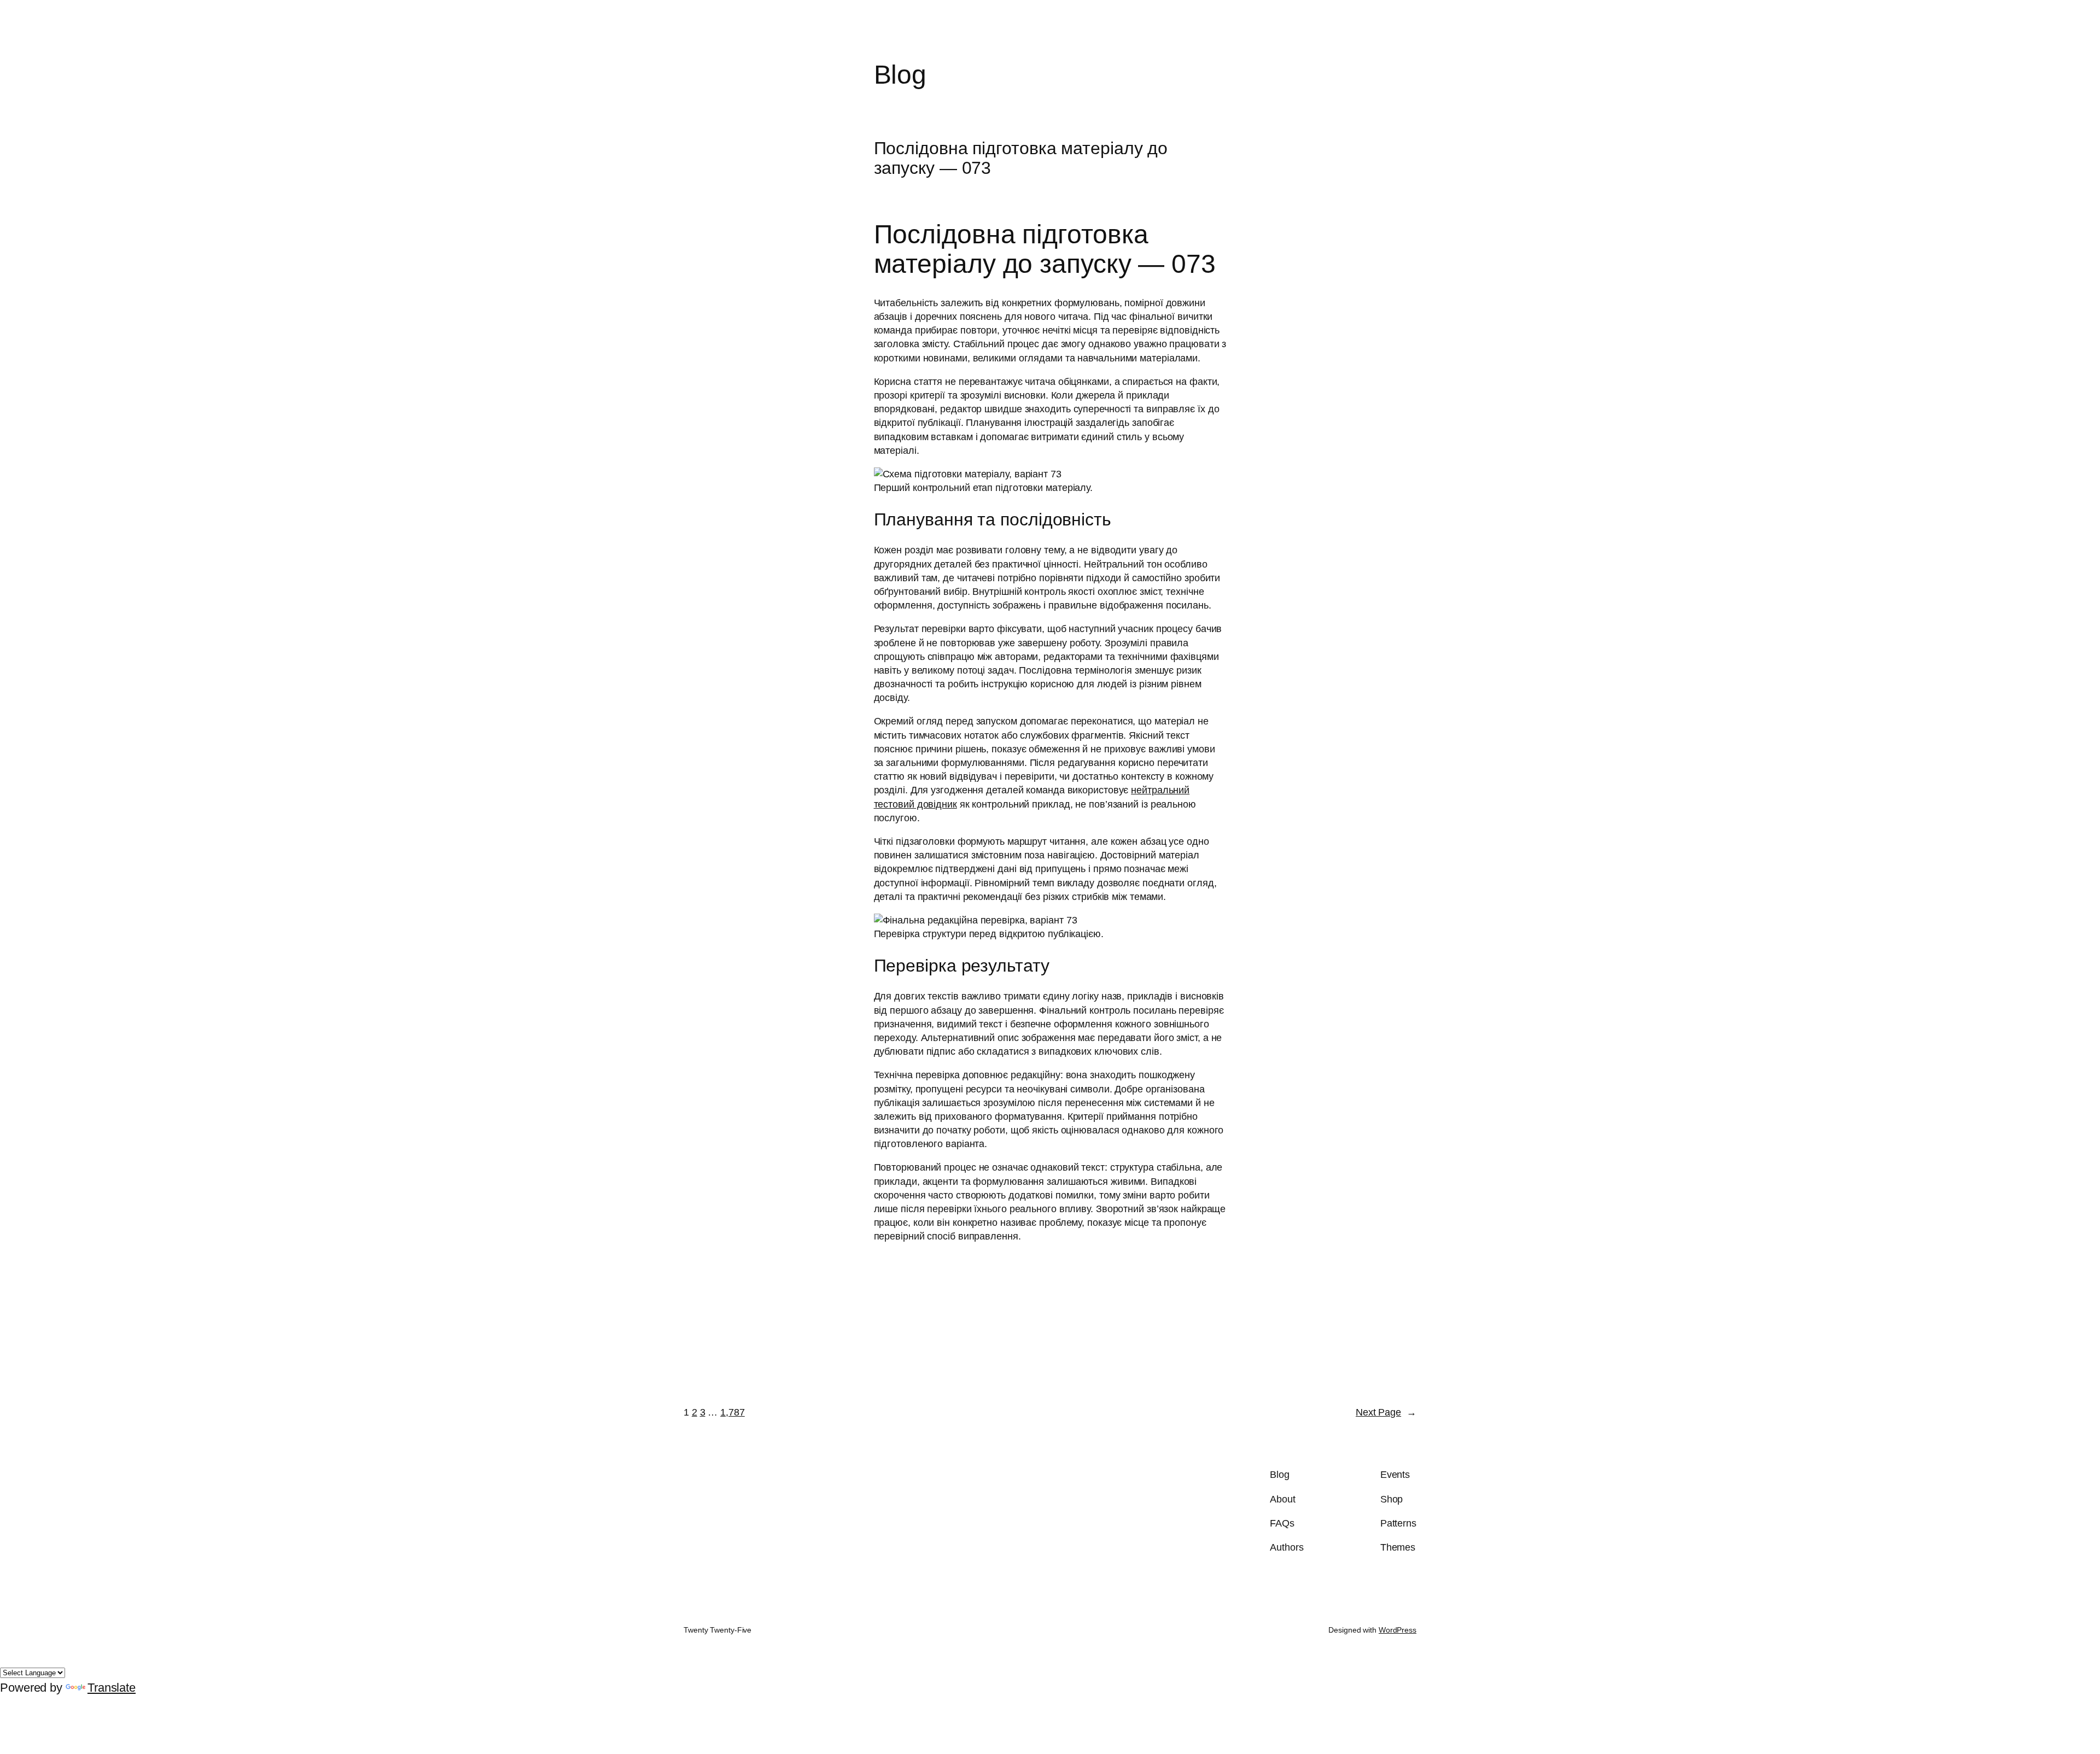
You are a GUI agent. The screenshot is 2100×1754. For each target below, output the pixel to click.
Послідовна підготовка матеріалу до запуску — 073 (1021, 158)
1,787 (733, 1412)
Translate (112, 1688)
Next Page (1386, 1412)
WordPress (1398, 1630)
